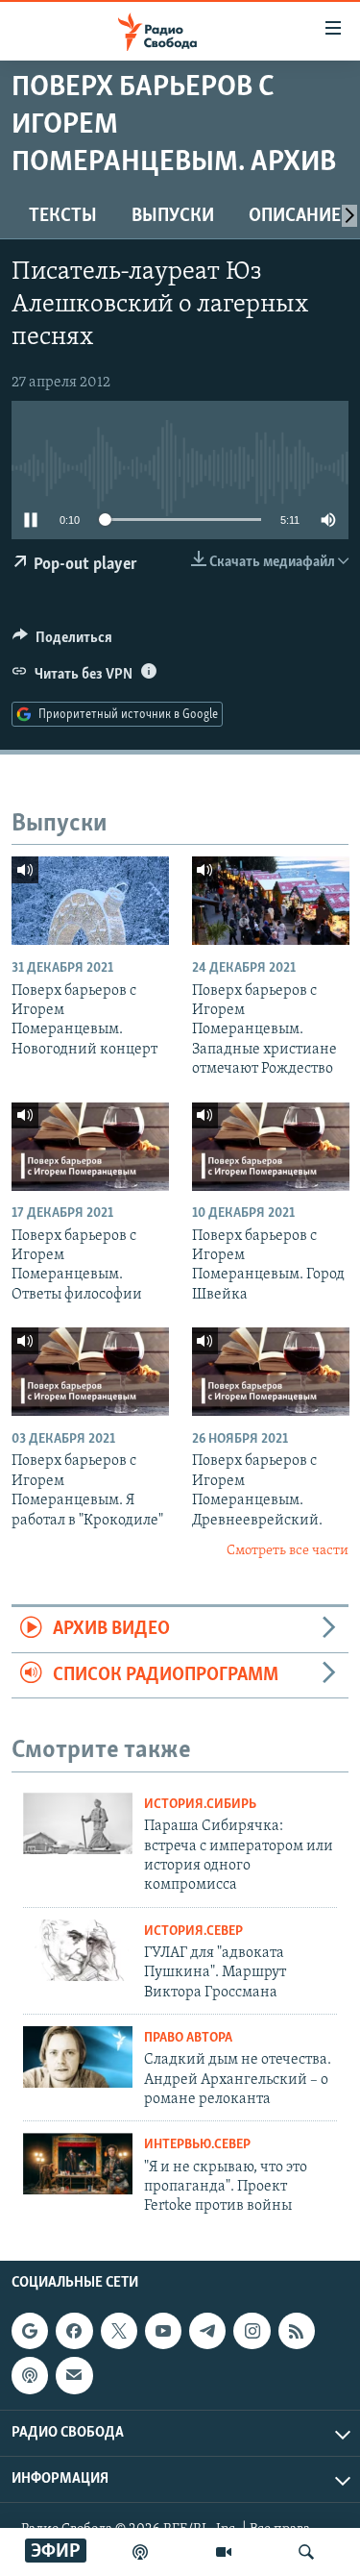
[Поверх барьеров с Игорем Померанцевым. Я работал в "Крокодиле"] (90, 1372)
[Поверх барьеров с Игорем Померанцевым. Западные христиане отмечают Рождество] (271, 901)
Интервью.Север (197, 2145)
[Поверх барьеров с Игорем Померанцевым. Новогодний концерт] (90, 901)
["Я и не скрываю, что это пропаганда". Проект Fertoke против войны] (78, 2164)
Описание (295, 216)
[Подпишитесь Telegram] (207, 2331)
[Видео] (224, 2552)
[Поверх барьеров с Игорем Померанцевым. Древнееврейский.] (271, 1372)
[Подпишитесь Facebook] (74, 2331)
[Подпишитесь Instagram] (252, 2331)
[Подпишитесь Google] (30, 2331)
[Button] (62, 642)
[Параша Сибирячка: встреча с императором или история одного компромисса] (78, 1823)
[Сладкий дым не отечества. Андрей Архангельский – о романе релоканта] (78, 2057)
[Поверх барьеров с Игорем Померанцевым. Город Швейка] (271, 1147)
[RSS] (297, 2331)
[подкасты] (140, 2552)
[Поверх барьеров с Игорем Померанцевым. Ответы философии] (90, 1147)
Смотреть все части (288, 1551)
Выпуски (173, 216)
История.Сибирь (200, 1805)
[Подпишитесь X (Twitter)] (119, 2331)
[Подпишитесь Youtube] (163, 2331)
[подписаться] (74, 2375)
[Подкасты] (30, 2375)
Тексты (63, 216)
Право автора (188, 2038)
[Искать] (306, 2552)
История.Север (193, 1932)
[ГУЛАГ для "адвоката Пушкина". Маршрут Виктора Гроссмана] (78, 1950)
